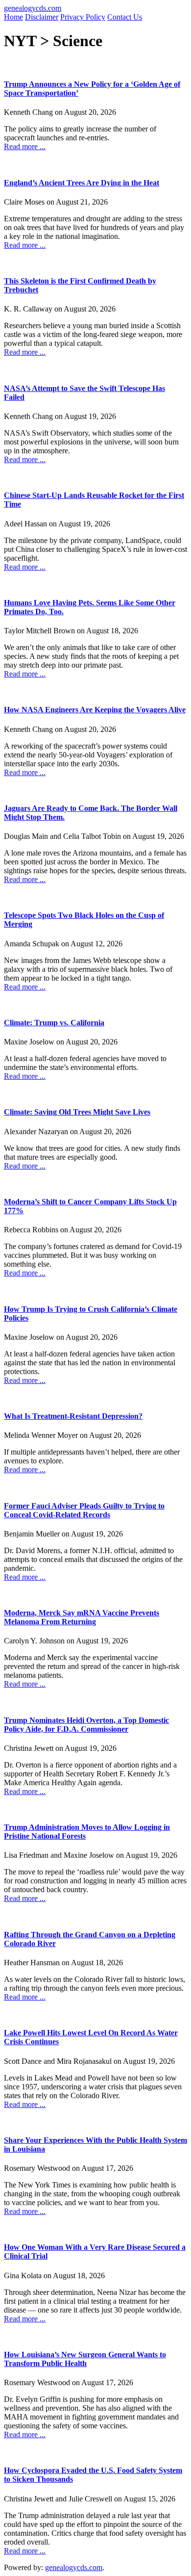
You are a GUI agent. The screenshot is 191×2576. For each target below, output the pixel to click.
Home (13, 17)
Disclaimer (42, 17)
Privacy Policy (83, 17)
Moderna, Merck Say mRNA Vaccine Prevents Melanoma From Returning (82, 1617)
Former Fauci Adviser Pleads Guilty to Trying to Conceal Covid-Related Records (84, 1510)
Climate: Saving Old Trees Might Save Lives (77, 1112)
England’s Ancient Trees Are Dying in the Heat (82, 183)
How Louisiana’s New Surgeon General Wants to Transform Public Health (85, 2359)
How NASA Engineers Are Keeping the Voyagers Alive (95, 710)
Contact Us (125, 17)
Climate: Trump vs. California (54, 1023)
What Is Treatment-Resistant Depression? (73, 1416)
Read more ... (25, 146)
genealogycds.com (33, 8)
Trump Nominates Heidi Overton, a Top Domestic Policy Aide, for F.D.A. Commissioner (86, 1725)
